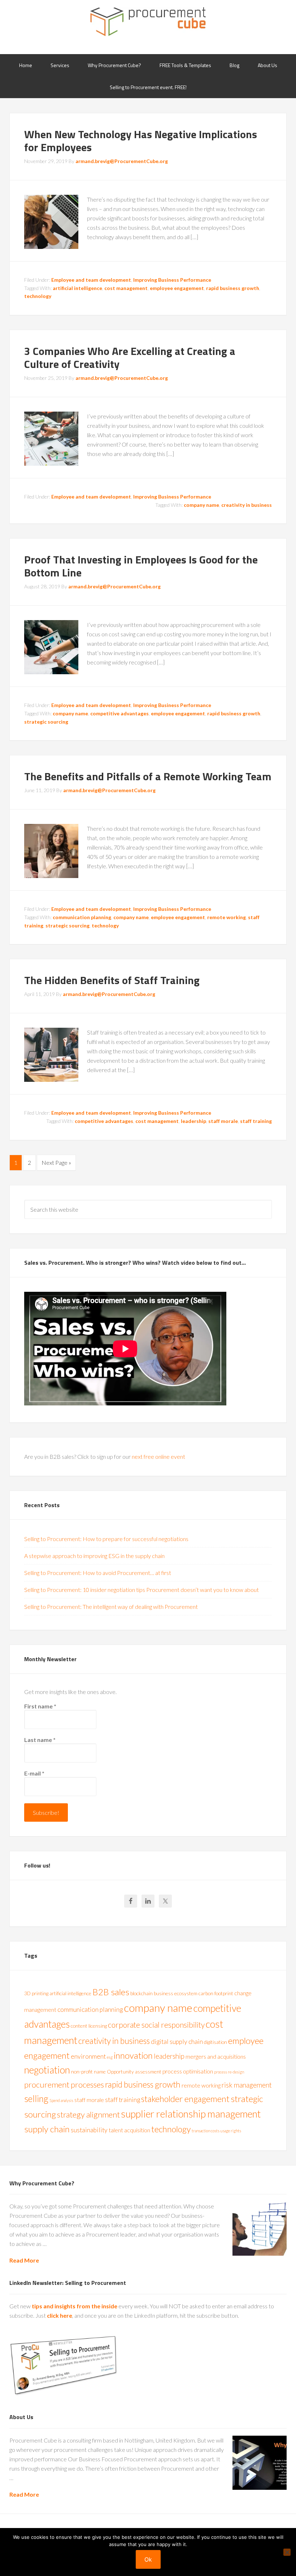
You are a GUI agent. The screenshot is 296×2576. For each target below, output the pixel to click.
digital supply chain (177, 2042)
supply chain (47, 2129)
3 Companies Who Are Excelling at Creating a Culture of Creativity (130, 357)
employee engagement (177, 288)
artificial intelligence (77, 288)
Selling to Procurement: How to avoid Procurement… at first (98, 1573)
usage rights (231, 2131)
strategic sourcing (46, 722)
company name (201, 505)
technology (38, 296)
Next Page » (56, 1162)
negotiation (47, 2070)
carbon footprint (216, 1993)
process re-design (229, 2072)
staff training (256, 1121)
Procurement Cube (148, 22)
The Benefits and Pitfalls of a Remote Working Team (148, 776)
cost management (126, 288)
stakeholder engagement (185, 2099)
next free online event (158, 1456)
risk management (247, 2085)
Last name (40, 1740)
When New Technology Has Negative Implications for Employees (141, 141)
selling (36, 2099)
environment (88, 2056)
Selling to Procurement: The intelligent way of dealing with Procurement (111, 1607)
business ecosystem (176, 1993)
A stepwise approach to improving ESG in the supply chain (94, 1556)
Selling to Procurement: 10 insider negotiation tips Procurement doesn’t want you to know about (142, 1590)
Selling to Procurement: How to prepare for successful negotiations (106, 1539)
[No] (287, 2552)
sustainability (89, 2130)
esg (110, 2057)
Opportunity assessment (134, 2072)
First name (40, 1706)
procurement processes (64, 2085)
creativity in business (247, 505)
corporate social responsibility (156, 2025)
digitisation (216, 2042)
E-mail (34, 1773)
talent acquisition (129, 2130)
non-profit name (88, 2072)
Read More (24, 2260)
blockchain (142, 1993)
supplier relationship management (191, 2114)
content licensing (89, 2026)
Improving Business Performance (172, 280)
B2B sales (111, 1992)
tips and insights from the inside (75, 2306)
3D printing (36, 1993)
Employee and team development (91, 280)
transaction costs (206, 2131)
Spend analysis (61, 2100)
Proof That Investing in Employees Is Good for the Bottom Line (141, 566)
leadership (193, 1121)
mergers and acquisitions (216, 2056)
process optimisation (188, 2071)
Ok (148, 2559)
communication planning (82, 917)
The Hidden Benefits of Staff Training (112, 980)
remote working (227, 917)
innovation (133, 2055)
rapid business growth (233, 288)
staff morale (223, 1121)
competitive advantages (119, 713)
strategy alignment (88, 2114)
